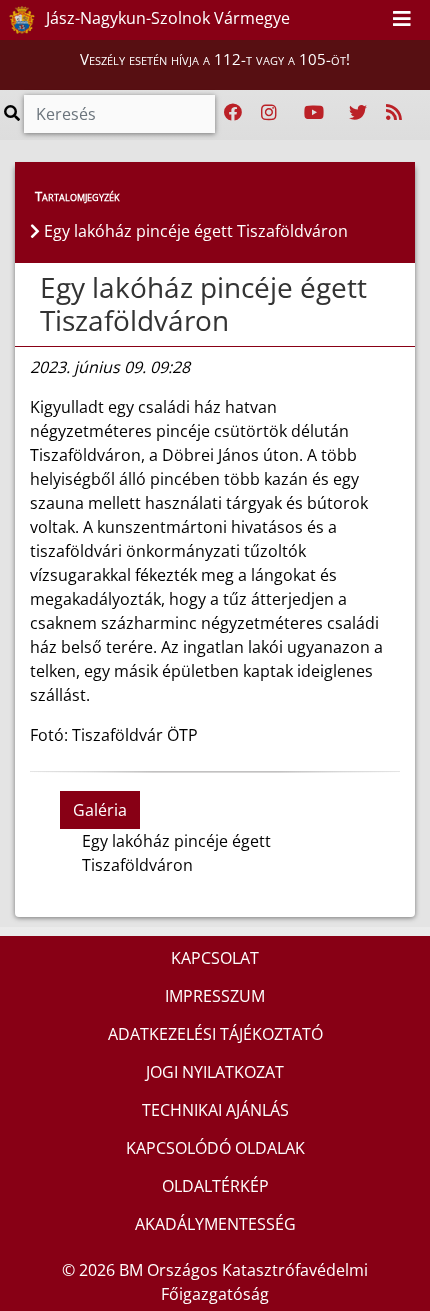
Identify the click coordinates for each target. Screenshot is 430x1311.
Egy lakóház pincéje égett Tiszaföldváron (203, 304)
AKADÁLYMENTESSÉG (215, 1224)
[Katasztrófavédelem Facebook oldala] (233, 113)
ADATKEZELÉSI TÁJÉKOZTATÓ (215, 1034)
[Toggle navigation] (402, 20)
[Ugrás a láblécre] (370, 19)
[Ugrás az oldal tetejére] (38, 288)
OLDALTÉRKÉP (215, 1186)
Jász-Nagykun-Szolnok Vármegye (166, 18)
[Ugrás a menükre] (326, 19)
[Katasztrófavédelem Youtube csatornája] (314, 113)
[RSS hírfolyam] (394, 113)
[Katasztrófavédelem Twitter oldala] (358, 113)
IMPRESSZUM (215, 996)
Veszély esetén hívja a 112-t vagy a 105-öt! (215, 59)
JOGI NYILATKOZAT (215, 1072)
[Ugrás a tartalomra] (348, 19)
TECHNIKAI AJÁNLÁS (215, 1110)
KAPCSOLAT (215, 958)
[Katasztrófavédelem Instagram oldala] (269, 113)
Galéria (100, 810)
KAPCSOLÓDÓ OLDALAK (215, 1148)
